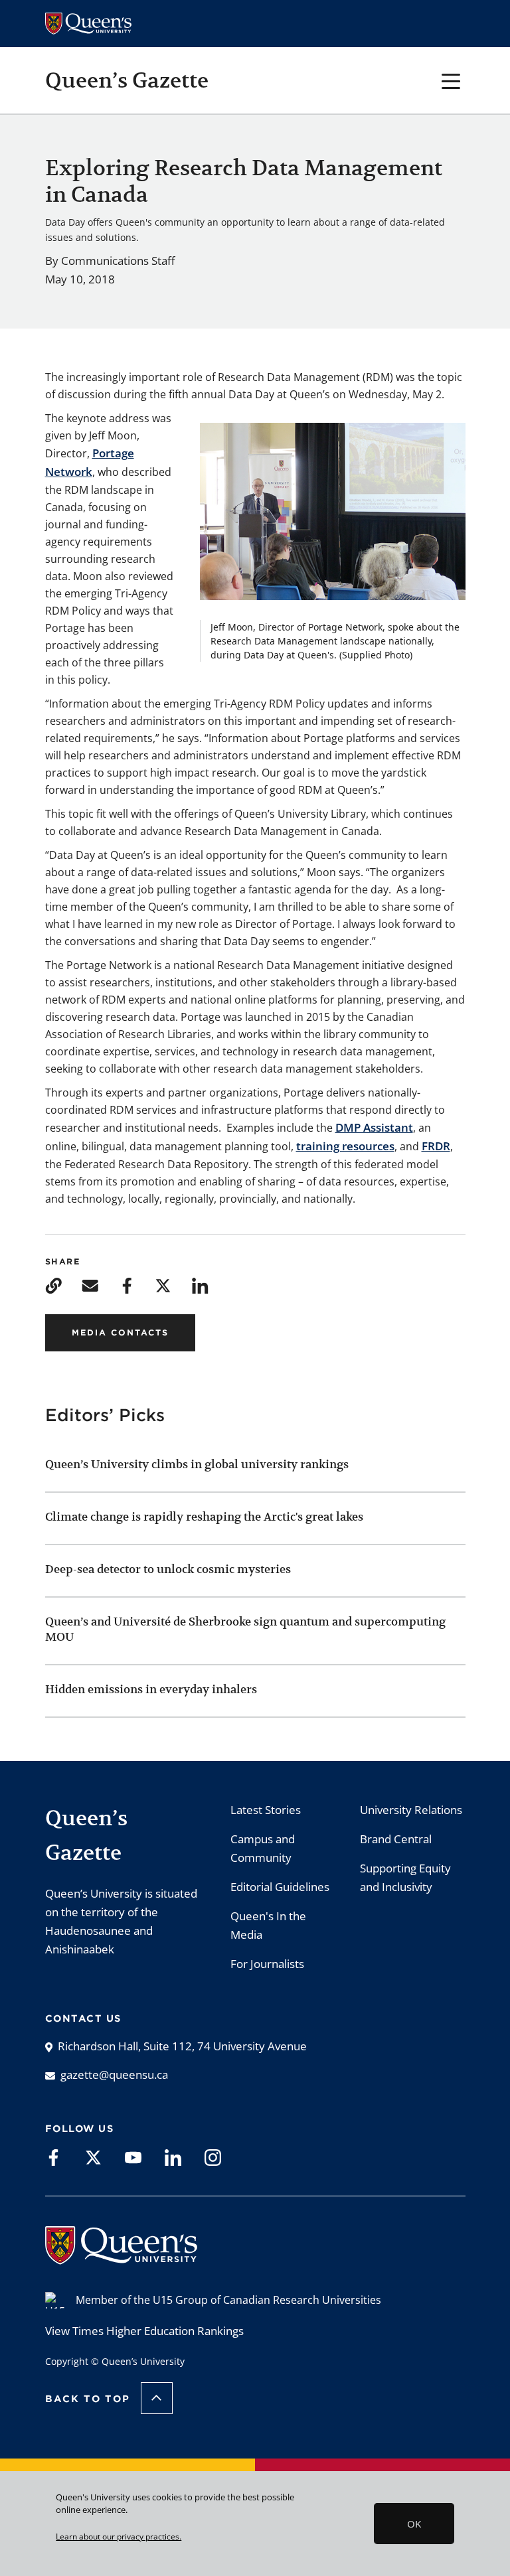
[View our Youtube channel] (133, 2157)
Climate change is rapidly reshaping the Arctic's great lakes (206, 1517)
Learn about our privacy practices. (119, 2536)
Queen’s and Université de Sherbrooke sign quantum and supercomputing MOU (245, 1629)
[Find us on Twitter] (93, 2157)
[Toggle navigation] (451, 80)
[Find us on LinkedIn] (173, 2157)
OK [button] (414, 2524)
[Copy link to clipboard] (53, 1285)
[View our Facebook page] (53, 2157)
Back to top (88, 2399)
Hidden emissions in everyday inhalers (151, 1689)
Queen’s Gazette (127, 80)
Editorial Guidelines (280, 1887)
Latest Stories (266, 1810)
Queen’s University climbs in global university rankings (197, 1464)
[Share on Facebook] (127, 1285)
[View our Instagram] (213, 2157)
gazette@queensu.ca (114, 2075)
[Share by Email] (90, 1285)
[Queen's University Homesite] (121, 2258)
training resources (345, 1146)
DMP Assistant (374, 1127)
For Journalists (267, 1964)
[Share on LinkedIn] (200, 1285)
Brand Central (396, 1839)
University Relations (411, 1810)
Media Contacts (120, 1332)
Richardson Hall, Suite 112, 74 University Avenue (182, 2046)
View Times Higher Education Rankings (144, 2331)
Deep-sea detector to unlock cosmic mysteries (168, 1569)
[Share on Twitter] (163, 1285)
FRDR (436, 1146)
